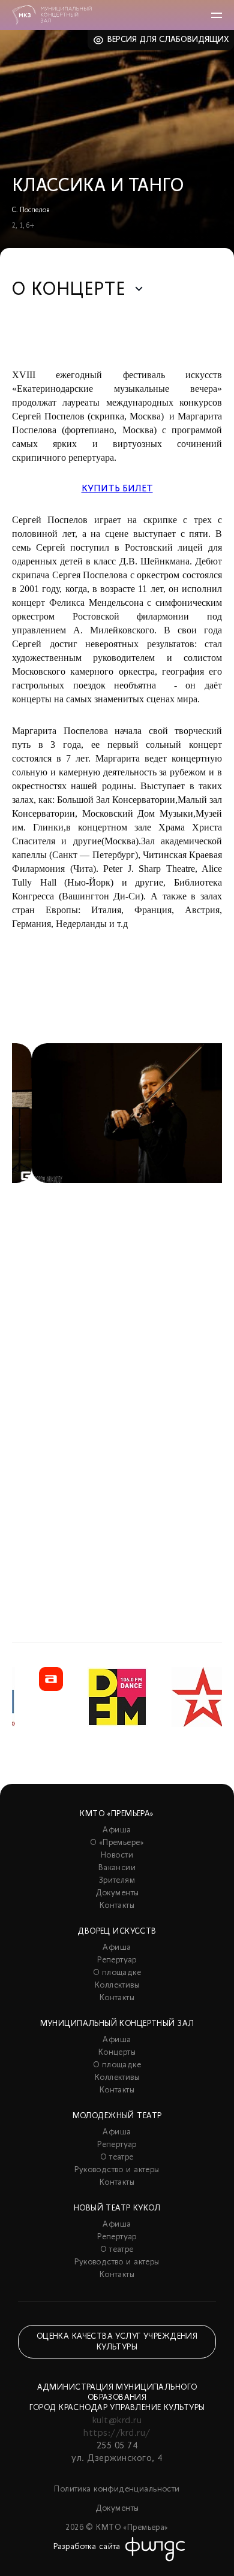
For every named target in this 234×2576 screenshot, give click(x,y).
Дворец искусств (117, 1932)
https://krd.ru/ (117, 2433)
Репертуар (117, 1960)
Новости (117, 1855)
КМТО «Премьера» (117, 1814)
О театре (117, 2157)
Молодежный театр (117, 2116)
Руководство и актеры (117, 2170)
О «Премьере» (117, 1843)
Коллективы (117, 1985)
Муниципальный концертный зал (117, 2024)
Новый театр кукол (117, 2208)
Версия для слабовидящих (168, 40)
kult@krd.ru (117, 2421)
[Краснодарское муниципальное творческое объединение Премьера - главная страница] (52, 15)
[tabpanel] (117, 1313)
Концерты (117, 2053)
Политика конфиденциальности (117, 2489)
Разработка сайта (87, 2547)
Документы (117, 1893)
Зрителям (117, 1881)
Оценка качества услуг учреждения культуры (117, 2342)
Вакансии (117, 1868)
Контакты (117, 1906)
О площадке (117, 1973)
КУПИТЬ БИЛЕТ (117, 489)
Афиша (117, 1830)
